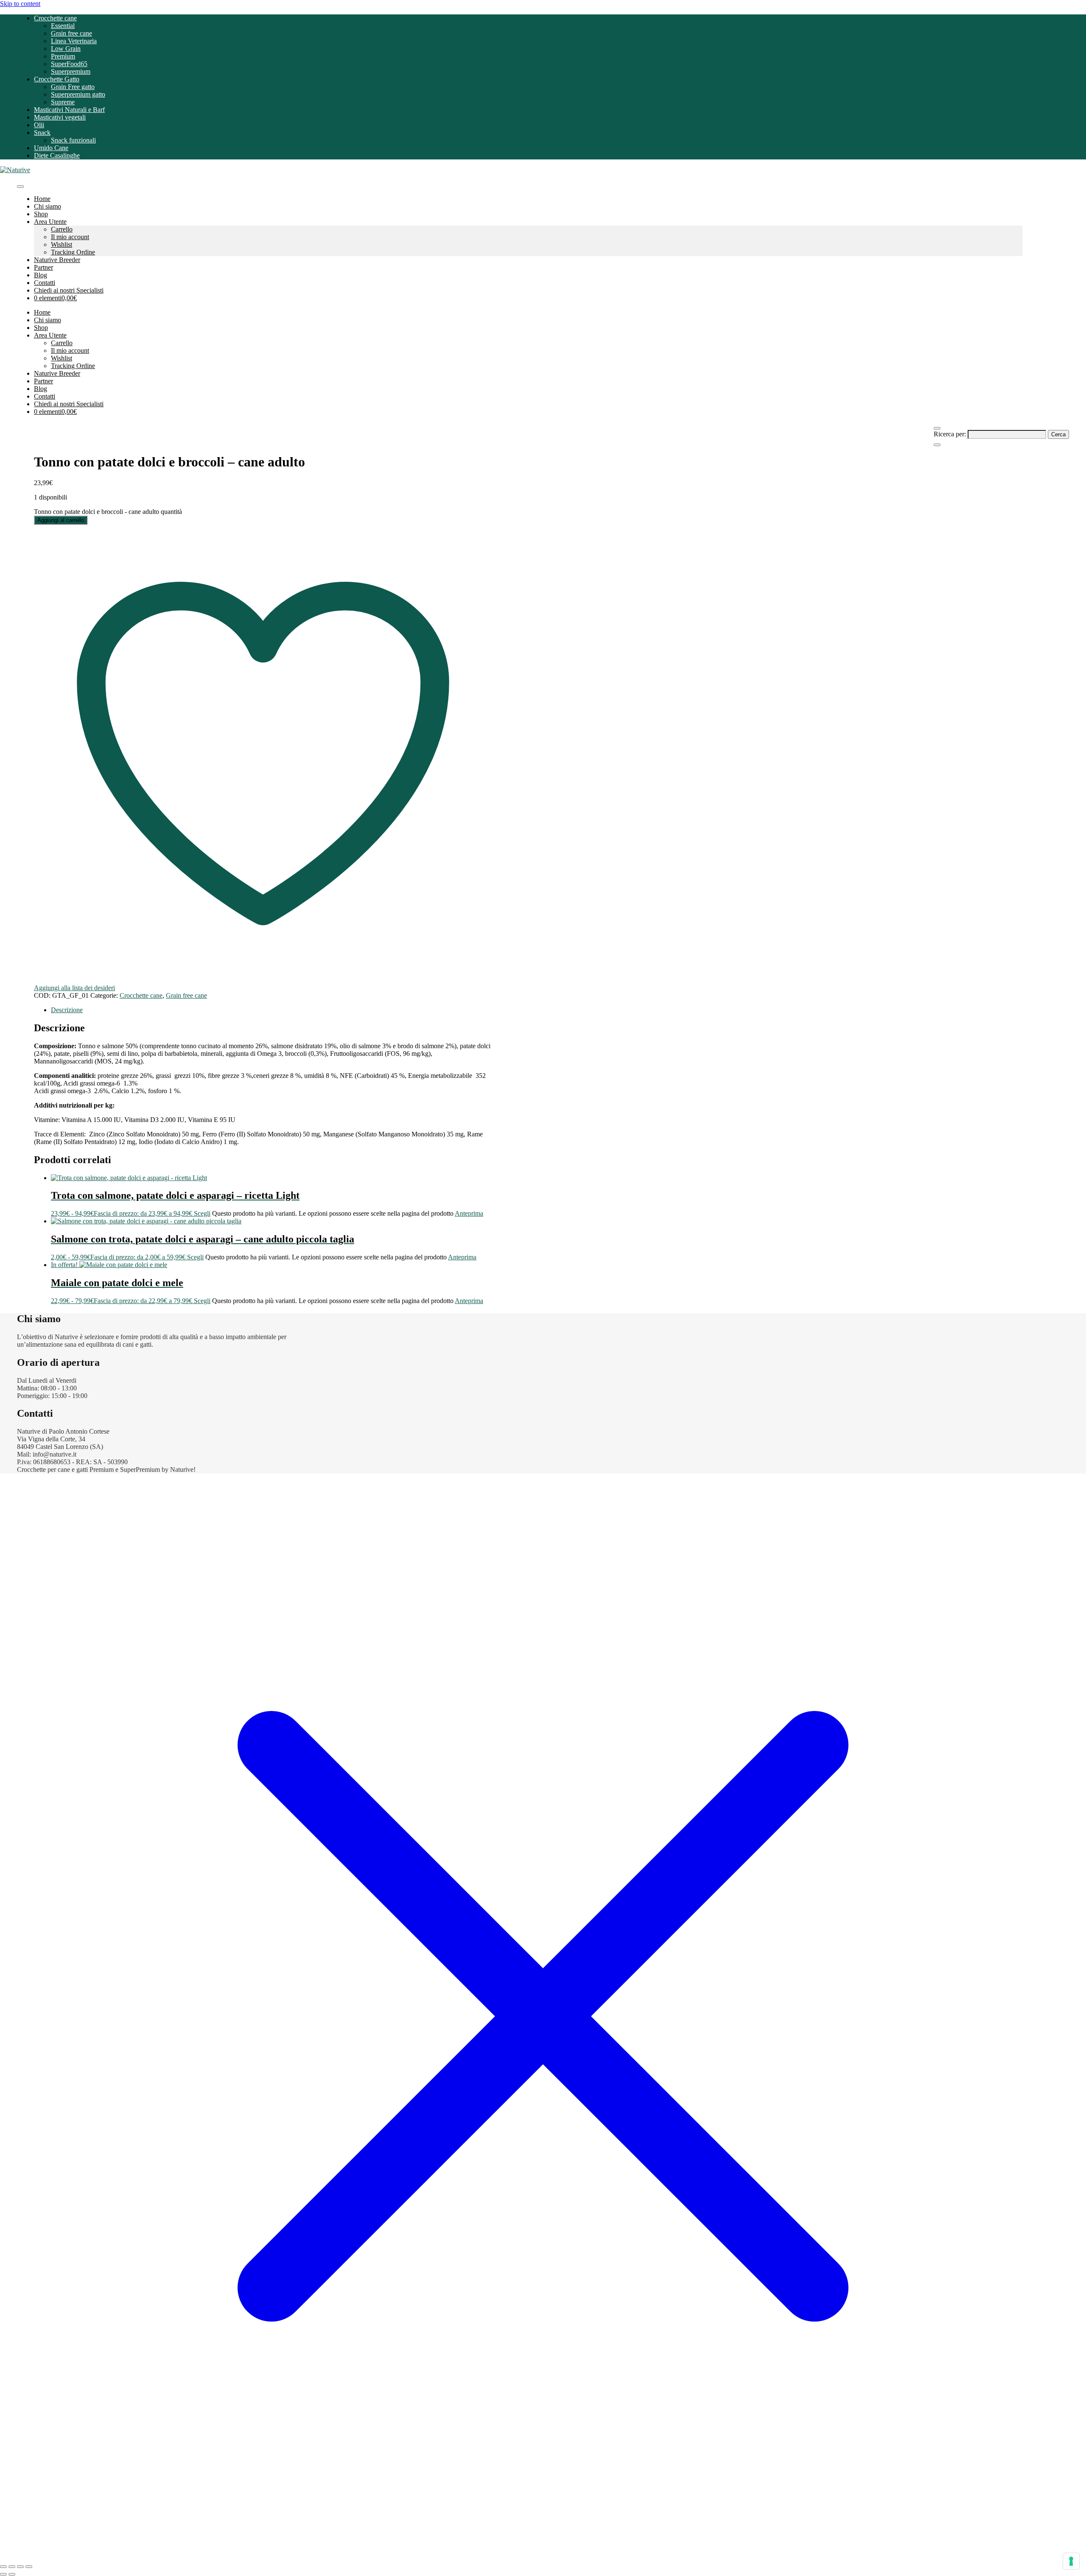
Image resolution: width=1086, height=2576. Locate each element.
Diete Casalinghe (57, 155)
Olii (39, 125)
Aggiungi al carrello (61, 520)
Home (42, 199)
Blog (41, 275)
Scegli (202, 1213)
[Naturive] (15, 170)
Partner (43, 267)
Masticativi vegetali (60, 117)
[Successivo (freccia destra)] (12, 2574)
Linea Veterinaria (74, 41)
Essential (63, 26)
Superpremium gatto (78, 94)
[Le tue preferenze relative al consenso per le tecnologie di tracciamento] (1071, 2561)
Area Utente (50, 222)
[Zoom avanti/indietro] (3, 2567)
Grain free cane (71, 33)
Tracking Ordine (73, 252)
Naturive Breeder (57, 260)
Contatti (45, 283)
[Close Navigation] (937, 445)
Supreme (63, 102)
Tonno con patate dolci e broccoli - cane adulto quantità (108, 512)
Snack (42, 133)
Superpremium (71, 71)
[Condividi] (20, 2567)
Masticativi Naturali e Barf (69, 110)
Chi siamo (48, 206)
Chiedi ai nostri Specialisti (69, 290)
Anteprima (469, 1213)
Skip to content (20, 4)
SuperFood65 (69, 64)
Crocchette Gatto (57, 79)
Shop (41, 214)
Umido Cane (51, 148)
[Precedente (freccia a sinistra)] (3, 2574)
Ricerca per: (950, 434)
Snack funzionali (73, 140)
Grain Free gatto (73, 87)
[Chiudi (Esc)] (29, 2567)
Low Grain (66, 49)
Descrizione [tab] (67, 1010)
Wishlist (62, 244)
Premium (63, 56)
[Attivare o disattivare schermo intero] (12, 2567)
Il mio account (70, 237)
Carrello (62, 229)
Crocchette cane (55, 18)
